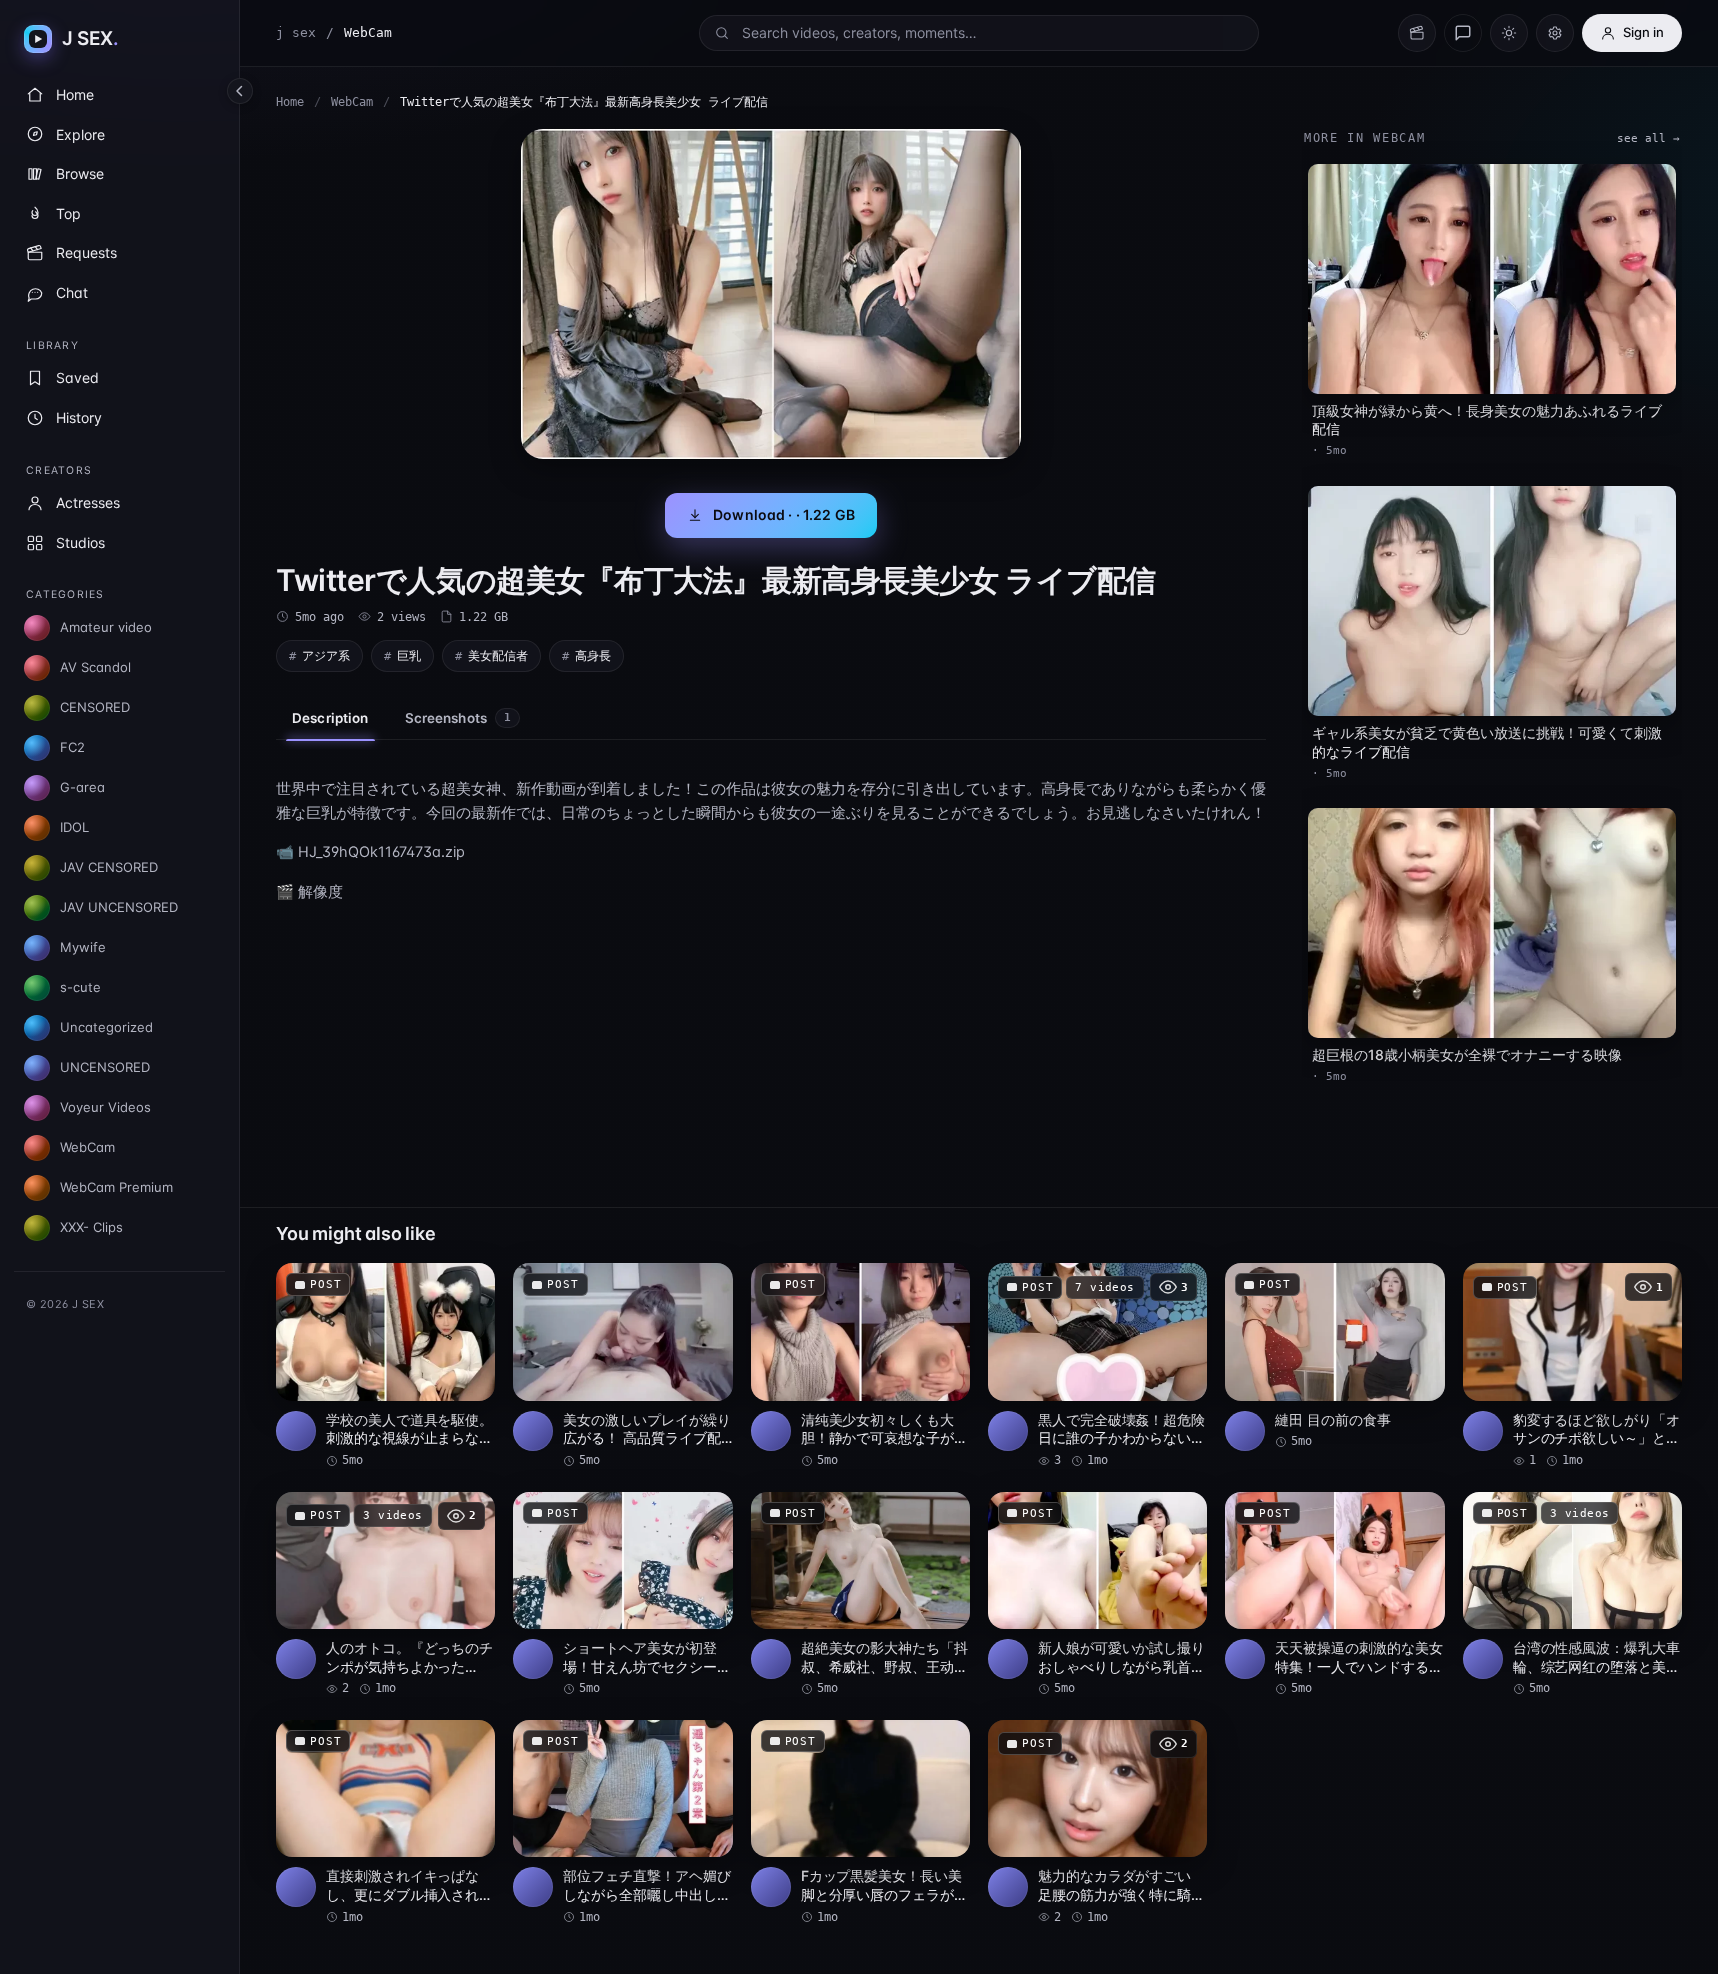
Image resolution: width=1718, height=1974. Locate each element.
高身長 (593, 655)
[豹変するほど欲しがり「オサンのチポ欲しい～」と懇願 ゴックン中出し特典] (1572, 1366)
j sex (296, 32)
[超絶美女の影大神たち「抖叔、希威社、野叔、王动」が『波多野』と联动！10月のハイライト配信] (860, 1595)
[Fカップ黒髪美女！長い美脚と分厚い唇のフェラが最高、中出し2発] (860, 1823)
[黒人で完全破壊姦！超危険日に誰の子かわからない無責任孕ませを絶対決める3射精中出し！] (1097, 1366)
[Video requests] (1417, 33)
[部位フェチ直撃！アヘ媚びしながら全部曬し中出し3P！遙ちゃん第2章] (622, 1823)
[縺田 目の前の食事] (1334, 1356)
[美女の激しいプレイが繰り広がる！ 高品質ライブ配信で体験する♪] (622, 1366)
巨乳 (409, 655)
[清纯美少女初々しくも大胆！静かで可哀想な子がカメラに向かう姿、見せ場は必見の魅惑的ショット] (860, 1366)
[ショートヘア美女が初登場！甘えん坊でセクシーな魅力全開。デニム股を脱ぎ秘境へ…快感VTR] (622, 1595)
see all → (1648, 138)
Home (290, 102)
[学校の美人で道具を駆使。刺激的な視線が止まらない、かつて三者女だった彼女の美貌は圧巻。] (385, 1366)
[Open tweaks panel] (1555, 33)
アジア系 (326, 655)
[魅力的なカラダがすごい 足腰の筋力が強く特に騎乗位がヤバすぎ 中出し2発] (1097, 1823)
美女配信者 (498, 655)
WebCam (352, 102)
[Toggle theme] (1509, 33)
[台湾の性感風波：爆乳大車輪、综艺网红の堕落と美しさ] (1572, 1595)
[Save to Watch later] (469, 1285)
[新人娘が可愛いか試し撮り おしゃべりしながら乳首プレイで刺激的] (1097, 1595)
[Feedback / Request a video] (1463, 33)
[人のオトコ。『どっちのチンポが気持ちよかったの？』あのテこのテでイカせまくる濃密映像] (385, 1595)
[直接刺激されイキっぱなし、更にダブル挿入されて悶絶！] (385, 1823)
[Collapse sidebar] (240, 91)
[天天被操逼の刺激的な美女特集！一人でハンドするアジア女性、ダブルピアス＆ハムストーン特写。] (1334, 1595)
